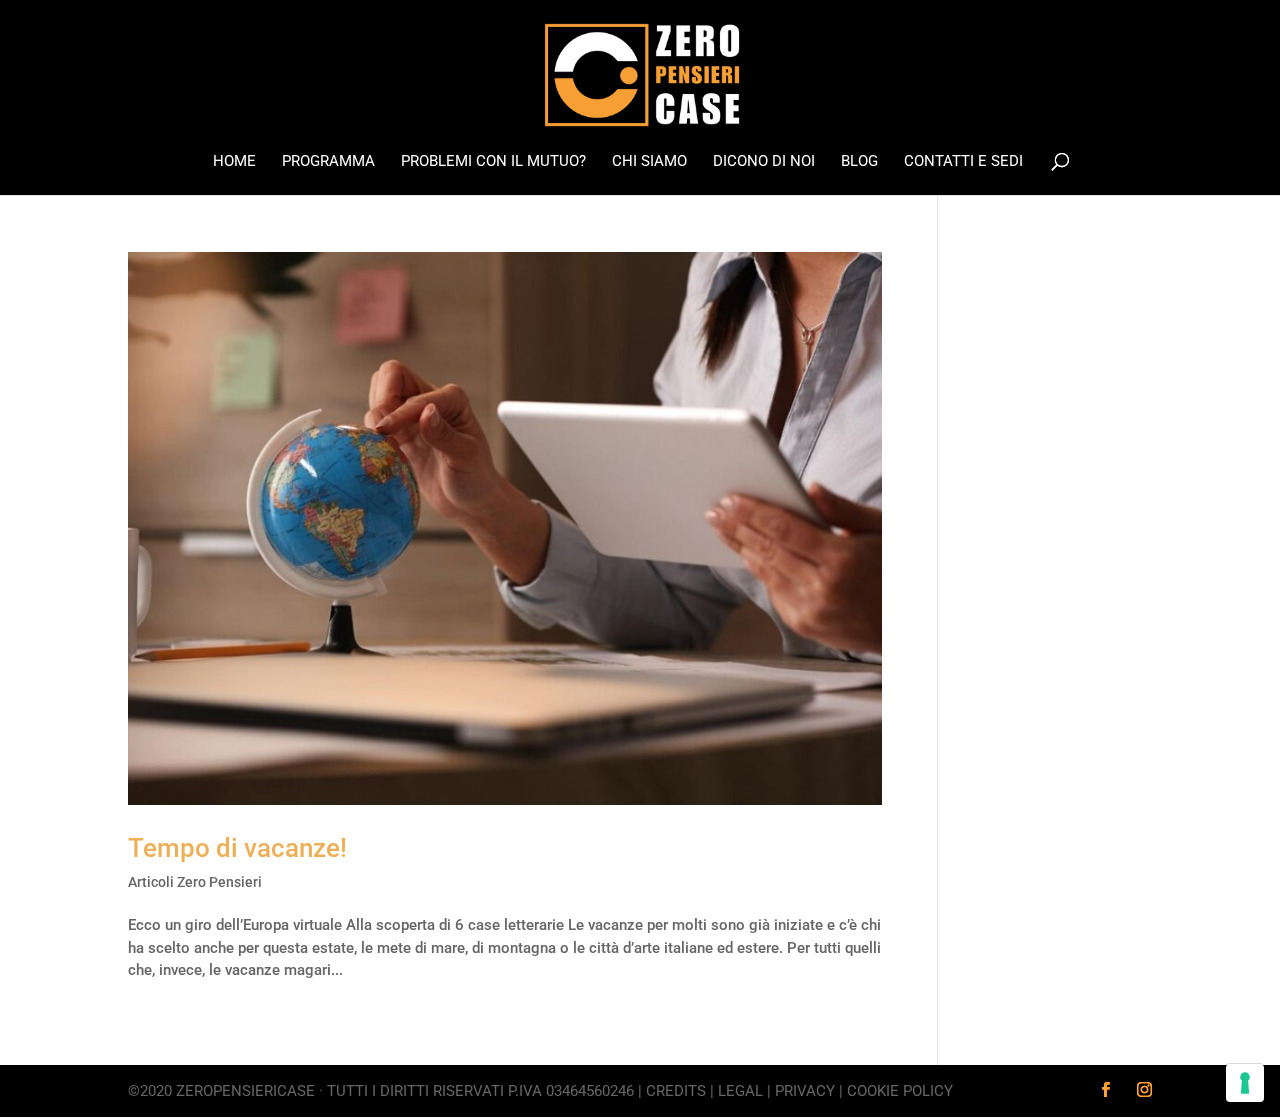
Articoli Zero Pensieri (195, 882)
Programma (328, 162)
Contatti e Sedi (963, 162)
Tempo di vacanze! (237, 848)
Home (234, 162)
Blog (859, 162)
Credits (676, 1091)
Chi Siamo (649, 162)
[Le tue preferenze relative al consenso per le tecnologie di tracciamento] (1245, 1083)
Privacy (805, 1091)
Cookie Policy (900, 1091)
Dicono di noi (764, 162)
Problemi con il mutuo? (493, 162)
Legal (740, 1091)
